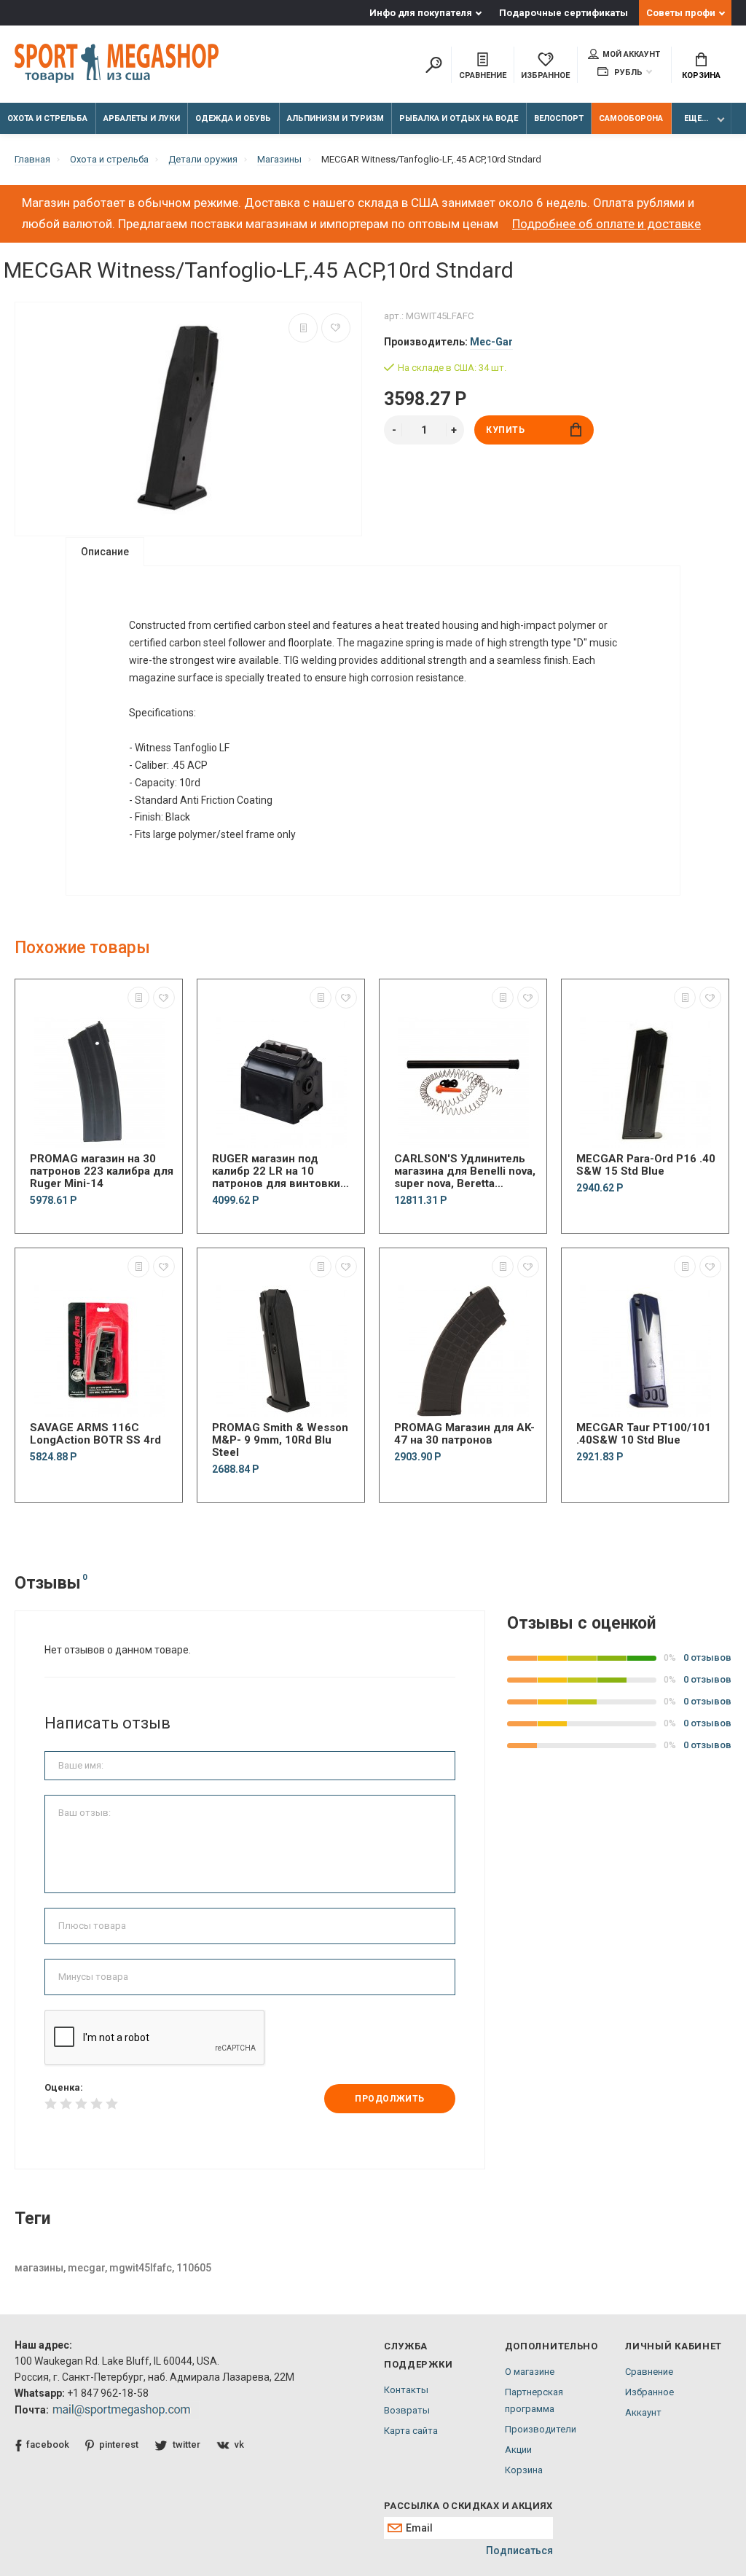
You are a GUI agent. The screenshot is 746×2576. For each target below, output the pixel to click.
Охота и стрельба (47, 118)
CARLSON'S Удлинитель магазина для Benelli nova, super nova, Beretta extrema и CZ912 (465, 1171)
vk (239, 2444)
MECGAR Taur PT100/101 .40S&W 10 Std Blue (644, 1434)
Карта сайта (411, 2431)
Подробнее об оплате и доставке (606, 224)
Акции (518, 2450)
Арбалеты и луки (142, 118)
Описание (105, 552)
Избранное (649, 2392)
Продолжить (390, 2099)
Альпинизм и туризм (335, 118)
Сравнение (649, 2372)
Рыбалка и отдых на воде (459, 118)
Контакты (406, 2390)
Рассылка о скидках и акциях (468, 2506)
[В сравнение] (303, 328)
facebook (48, 2444)
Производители (541, 2429)
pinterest (119, 2444)
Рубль (627, 73)
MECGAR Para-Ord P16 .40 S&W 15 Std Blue (646, 1165)
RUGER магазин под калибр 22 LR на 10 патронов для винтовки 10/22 (276, 1171)
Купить (506, 430)
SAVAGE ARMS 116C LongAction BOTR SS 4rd (95, 1434)
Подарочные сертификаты (564, 13)
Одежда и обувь (233, 118)
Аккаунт (643, 2412)
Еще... (696, 118)
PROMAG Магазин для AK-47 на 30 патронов (464, 1434)
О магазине (530, 2372)
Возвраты (407, 2410)
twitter (186, 2444)
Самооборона (631, 118)
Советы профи (681, 13)
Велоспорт (559, 118)
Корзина (701, 75)
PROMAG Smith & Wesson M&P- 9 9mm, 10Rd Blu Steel (280, 1440)
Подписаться (519, 2550)
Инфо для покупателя (421, 13)
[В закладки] (336, 328)
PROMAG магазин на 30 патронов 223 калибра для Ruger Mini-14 (102, 1171)
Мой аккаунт (631, 54)
